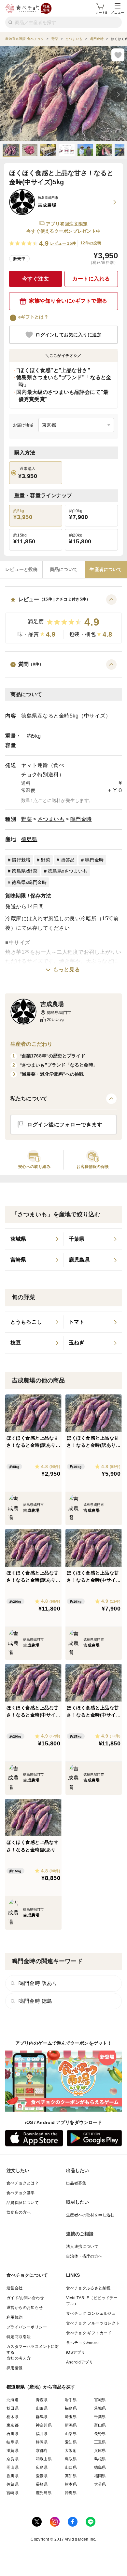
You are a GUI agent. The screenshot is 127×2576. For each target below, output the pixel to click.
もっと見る (67, 970)
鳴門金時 (81, 819)
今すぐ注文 (36, 279)
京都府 (42, 2451)
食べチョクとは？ (23, 2183)
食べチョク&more (82, 2343)
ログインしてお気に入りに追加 (69, 335)
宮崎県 (13, 2493)
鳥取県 (71, 2459)
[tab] (21, 570)
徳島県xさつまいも (68, 871)
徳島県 (29, 839)
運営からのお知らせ (25, 2308)
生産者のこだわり (31, 1044)
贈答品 (68, 860)
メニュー (118, 13)
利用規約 (15, 2317)
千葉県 (100, 2417)
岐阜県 (13, 2442)
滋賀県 (13, 2451)
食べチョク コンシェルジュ (91, 2313)
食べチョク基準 (21, 2193)
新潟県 (71, 2425)
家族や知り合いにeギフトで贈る (68, 301)
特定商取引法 (19, 2337)
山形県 (42, 2408)
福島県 (71, 2408)
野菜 (27, 819)
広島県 (42, 2467)
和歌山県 (44, 2459)
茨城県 (100, 2408)
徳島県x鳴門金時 (29, 882)
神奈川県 (44, 2425)
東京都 (13, 2425)
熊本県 (71, 2484)
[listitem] (34, 1239)
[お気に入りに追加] (118, 55)
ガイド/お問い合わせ (25, 2298)
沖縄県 (71, 2493)
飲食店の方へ (19, 2212)
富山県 (100, 2425)
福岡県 (100, 2476)
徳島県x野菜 (25, 871)
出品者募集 (76, 2183)
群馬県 (42, 2417)
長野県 (100, 2434)
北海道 (13, 2400)
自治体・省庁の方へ (84, 2256)
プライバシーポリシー (27, 2327)
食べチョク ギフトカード (89, 2333)
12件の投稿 (91, 243)
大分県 (100, 2484)
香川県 (13, 2476)
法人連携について (82, 2246)
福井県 (42, 2434)
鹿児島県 (44, 2493)
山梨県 (71, 2434)
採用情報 (15, 2368)
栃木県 (13, 2417)
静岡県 (42, 2442)
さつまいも (51, 819)
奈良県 (13, 2459)
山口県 (71, 2467)
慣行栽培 (21, 860)
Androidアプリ (80, 2362)
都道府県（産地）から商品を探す (41, 2387)
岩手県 (71, 2400)
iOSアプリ (76, 2352)
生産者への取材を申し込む (90, 2215)
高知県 (71, 2476)
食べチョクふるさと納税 (88, 2288)
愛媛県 (42, 2476)
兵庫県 (100, 2451)
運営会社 (15, 2288)
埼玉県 (71, 2417)
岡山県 (13, 2467)
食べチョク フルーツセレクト (93, 2323)
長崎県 (42, 2484)
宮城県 (100, 2400)
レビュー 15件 (63, 243)
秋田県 (13, 2408)
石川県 (13, 2434)
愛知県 (71, 2442)
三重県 (100, 2442)
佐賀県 (13, 2484)
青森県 (42, 2400)
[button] (63, 619)
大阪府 (71, 2451)
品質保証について (23, 2203)
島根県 (100, 2459)
